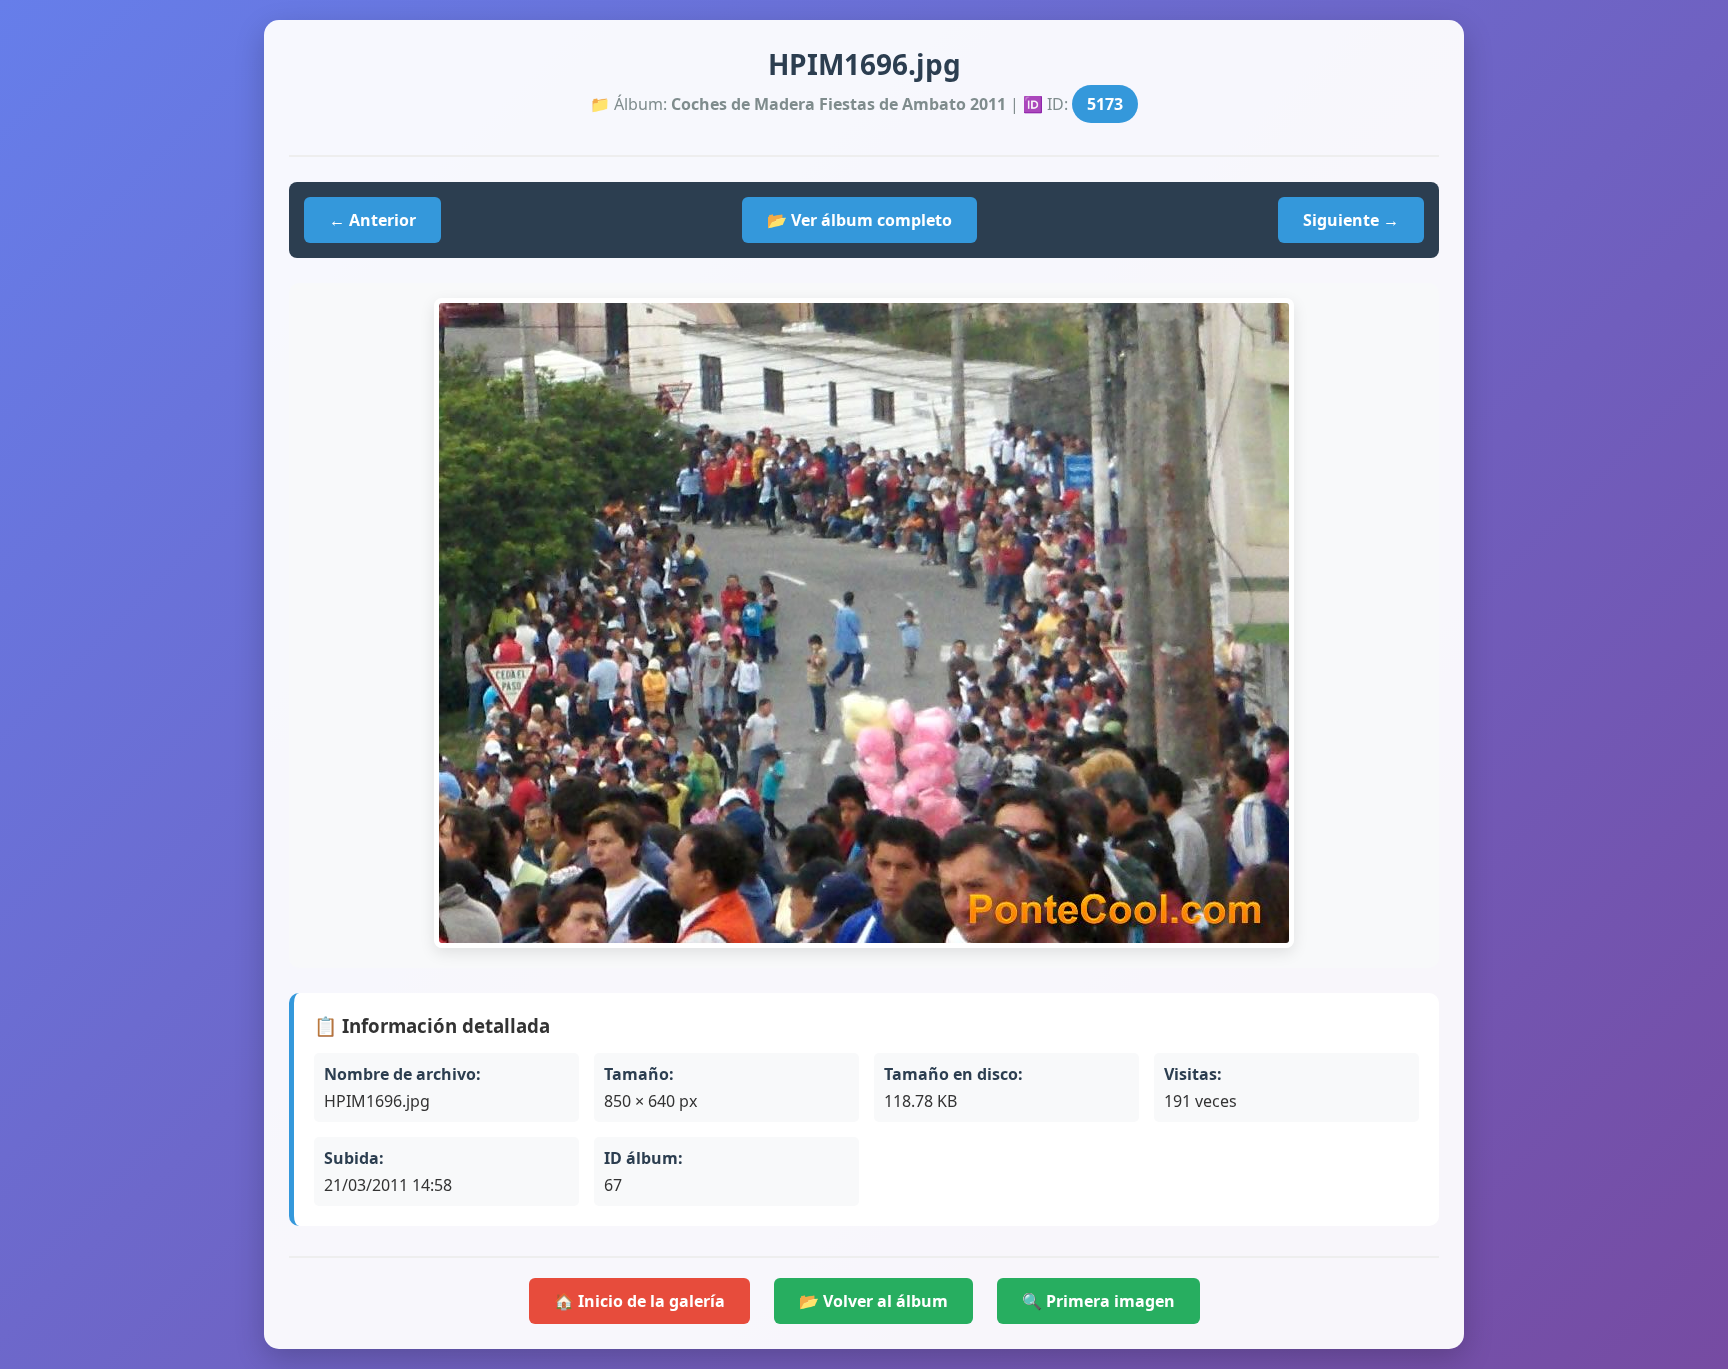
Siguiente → (1351, 220)
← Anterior (372, 220)
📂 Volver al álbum (873, 1301)
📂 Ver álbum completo (859, 220)
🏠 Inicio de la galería (639, 1301)
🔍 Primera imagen (1098, 1301)
